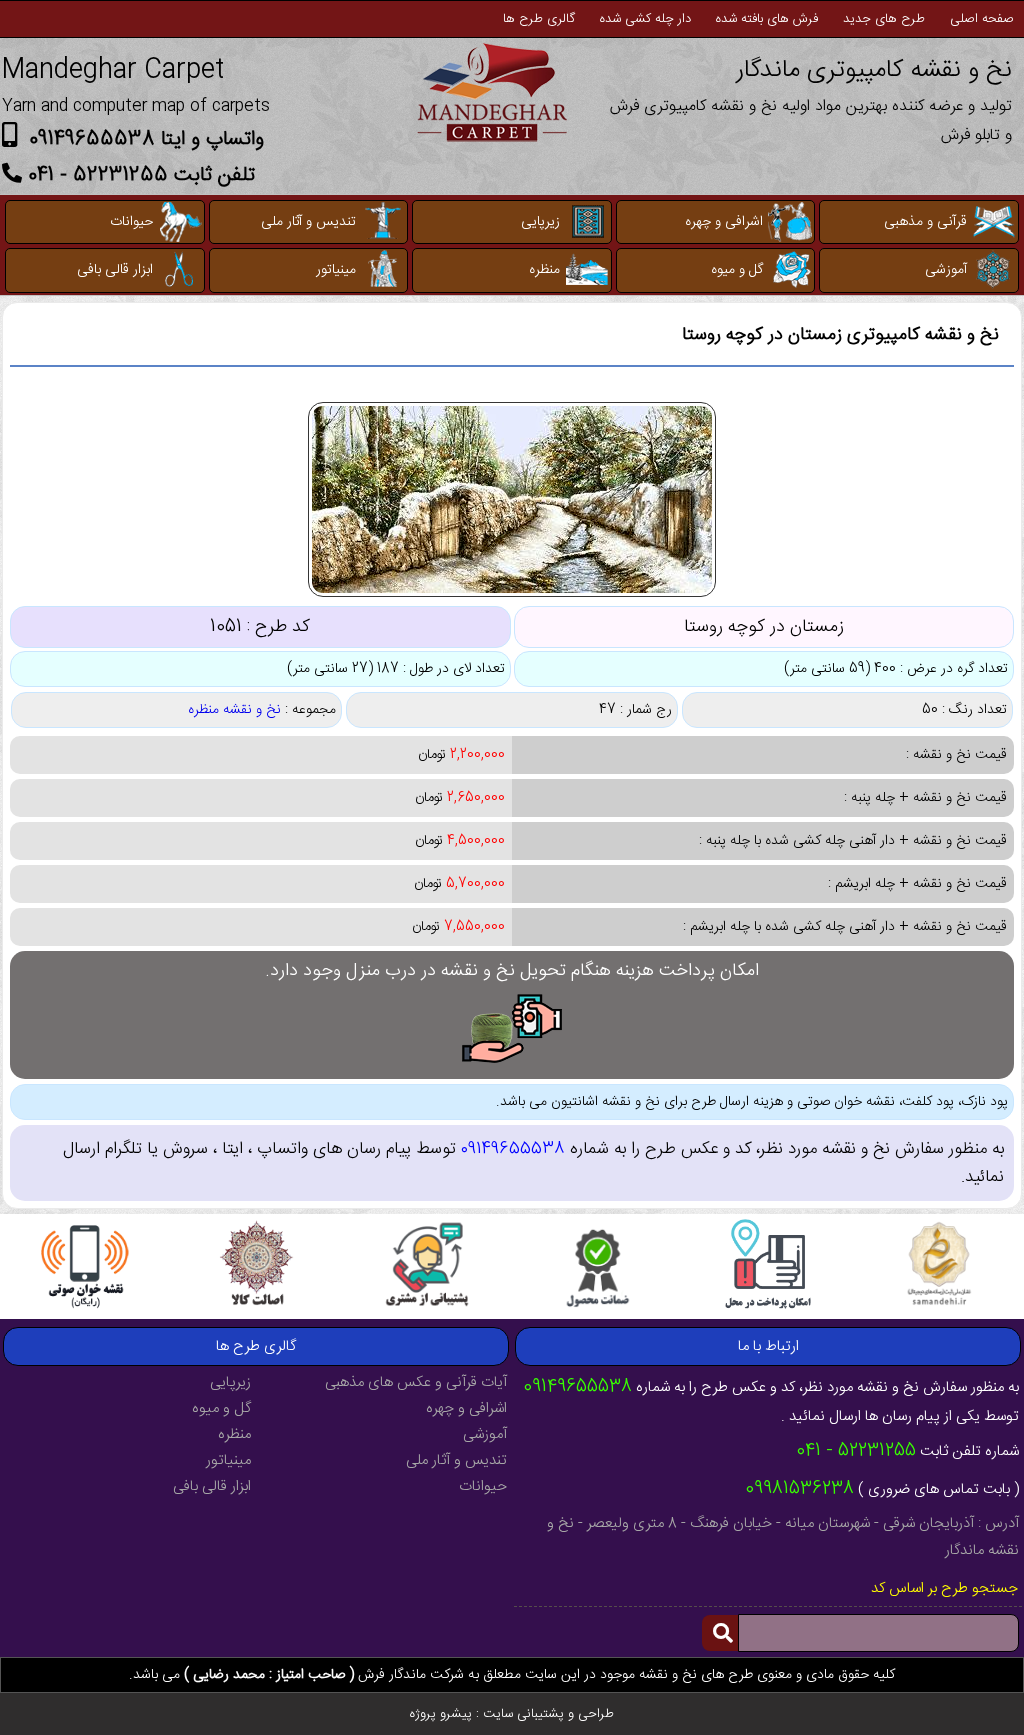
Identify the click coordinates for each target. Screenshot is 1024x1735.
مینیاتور (336, 270)
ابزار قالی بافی (115, 270)
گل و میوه (737, 270)
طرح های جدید (884, 19)
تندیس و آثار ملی (308, 222)
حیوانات (131, 222)
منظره (544, 270)
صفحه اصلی (982, 19)
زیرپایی (540, 222)
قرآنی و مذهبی (925, 222)
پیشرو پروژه (441, 1714)
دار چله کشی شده (645, 19)
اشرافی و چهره (724, 222)
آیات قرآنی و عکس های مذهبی (416, 1382)
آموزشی (946, 270)
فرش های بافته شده (767, 19)
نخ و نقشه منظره (234, 710)
